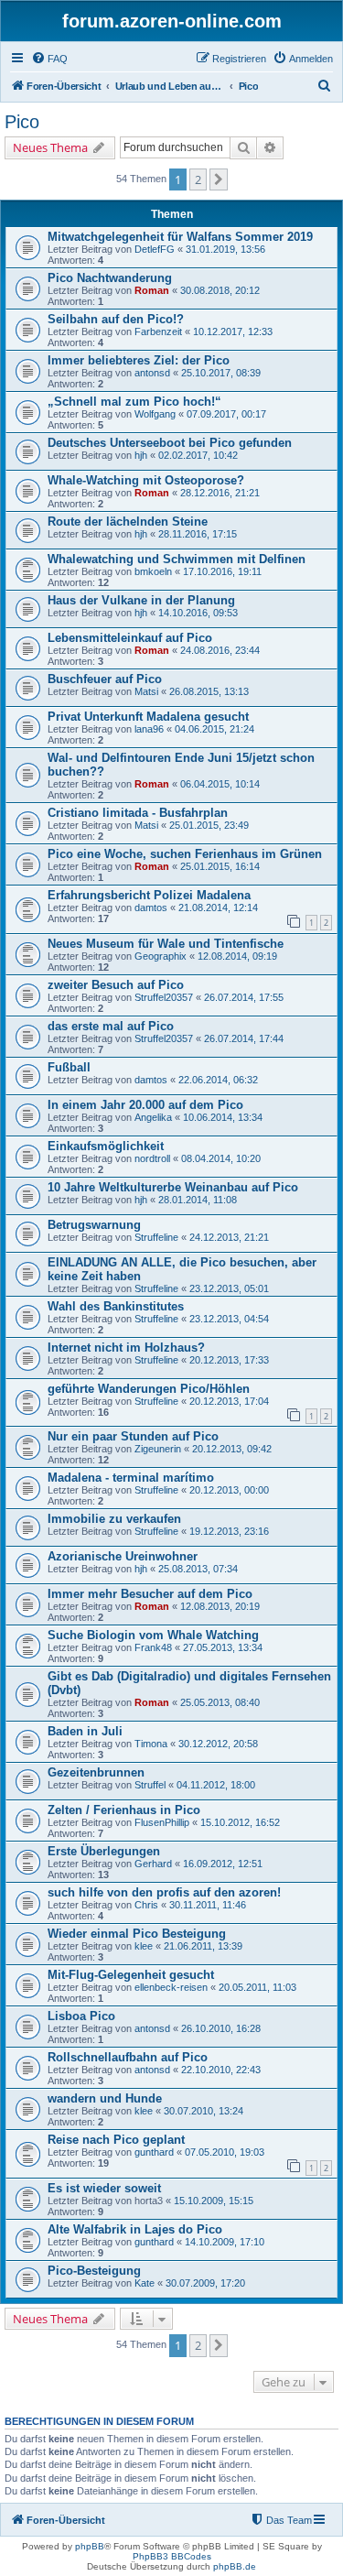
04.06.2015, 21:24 (214, 729)
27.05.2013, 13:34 (223, 1647)
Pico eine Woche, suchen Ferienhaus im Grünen (185, 854)
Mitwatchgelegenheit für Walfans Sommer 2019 (180, 237)
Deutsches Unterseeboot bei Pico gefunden (170, 443)
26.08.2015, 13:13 (209, 691)
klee (144, 1946)
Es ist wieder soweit (104, 2188)
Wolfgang (155, 414)
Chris (146, 1905)
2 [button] (198, 179)
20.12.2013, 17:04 (229, 1401)
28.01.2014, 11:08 (198, 1200)
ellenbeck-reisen (171, 1987)
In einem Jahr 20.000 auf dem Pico (145, 1105)
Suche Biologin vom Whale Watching (153, 1635)
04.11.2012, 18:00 (216, 1785)
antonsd (152, 373)
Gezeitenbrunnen (96, 1772)
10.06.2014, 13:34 (223, 1117)
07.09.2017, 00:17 (226, 414)
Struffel (150, 1785)
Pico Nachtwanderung (110, 278)
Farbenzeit (158, 332)
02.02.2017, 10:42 (198, 455)
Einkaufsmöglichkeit (106, 1146)
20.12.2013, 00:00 (229, 1490)
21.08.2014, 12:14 (218, 908)
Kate (145, 2283)
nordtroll (152, 1158)
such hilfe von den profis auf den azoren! (164, 1892)
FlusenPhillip (162, 1822)
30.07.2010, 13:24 (204, 2111)
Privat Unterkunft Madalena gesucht (148, 717)
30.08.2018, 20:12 (220, 290)
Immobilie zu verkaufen (114, 1519)
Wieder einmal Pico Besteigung (137, 1934)
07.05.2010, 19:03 (225, 2152)
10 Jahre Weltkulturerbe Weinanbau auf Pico (173, 1187)
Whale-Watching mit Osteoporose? (146, 480)
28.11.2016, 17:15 (198, 534)
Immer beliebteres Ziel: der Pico (139, 360)
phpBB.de (235, 2566)
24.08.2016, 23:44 (220, 650)
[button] (219, 179)
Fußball (69, 1067)
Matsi (146, 691)
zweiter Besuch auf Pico (116, 985)
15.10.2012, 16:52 (240, 1822)
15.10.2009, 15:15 (214, 2201)
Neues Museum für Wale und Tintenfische (166, 944)
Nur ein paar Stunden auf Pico (133, 1436)
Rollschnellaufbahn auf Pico (128, 2057)
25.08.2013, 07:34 (198, 1569)
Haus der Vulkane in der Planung (141, 600)
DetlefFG (155, 249)
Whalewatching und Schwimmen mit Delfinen (177, 559)
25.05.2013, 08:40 (220, 1702)
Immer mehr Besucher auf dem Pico (150, 1594)
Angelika (153, 1117)
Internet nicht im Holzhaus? (126, 1348)
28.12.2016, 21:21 (220, 493)
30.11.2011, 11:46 (208, 1905)
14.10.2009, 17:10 (225, 2242)
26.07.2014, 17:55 (244, 997)
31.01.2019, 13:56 (225, 249)
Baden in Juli (85, 1731)
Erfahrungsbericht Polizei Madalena (149, 895)
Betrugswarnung (94, 1225)
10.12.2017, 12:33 (233, 332)
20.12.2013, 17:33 (229, 1360)
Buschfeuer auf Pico (105, 679)
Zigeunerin (158, 1449)
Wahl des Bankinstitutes (116, 1306)
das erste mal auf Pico (111, 1026)
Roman (152, 290)
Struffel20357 (164, 997)
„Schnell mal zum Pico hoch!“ (134, 402)
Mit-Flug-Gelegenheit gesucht (131, 1975)
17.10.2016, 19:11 (222, 571)
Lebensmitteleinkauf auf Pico (130, 638)
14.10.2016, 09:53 (198, 613)
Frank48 (153, 1647)
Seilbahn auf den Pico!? (116, 319)
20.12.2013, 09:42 (232, 1449)
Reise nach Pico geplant (116, 2140)
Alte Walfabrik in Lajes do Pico (135, 2229)
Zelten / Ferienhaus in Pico (124, 1810)
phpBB (90, 2546)
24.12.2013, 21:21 (229, 1237)
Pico (22, 122)
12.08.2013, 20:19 (220, 1606)
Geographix (161, 956)
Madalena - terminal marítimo (131, 1478)
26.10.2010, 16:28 (221, 2028)
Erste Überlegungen (104, 1851)
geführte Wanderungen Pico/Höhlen (149, 1389)
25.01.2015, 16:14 (220, 866)
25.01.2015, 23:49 (209, 825)
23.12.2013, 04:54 (229, 1319)
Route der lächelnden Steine (128, 522)
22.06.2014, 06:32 (218, 1080)
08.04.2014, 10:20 (221, 1158)
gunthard (154, 2152)
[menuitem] (49, 59)
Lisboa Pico (81, 2016)
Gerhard (153, 1864)
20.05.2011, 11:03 (257, 1987)
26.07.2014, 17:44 (244, 1038)
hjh (141, 455)
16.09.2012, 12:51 (223, 1864)
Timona (151, 1744)
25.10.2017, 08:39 (221, 373)
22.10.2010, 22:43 (221, 2070)
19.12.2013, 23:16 (229, 1531)
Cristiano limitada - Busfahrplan (138, 813)
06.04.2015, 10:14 (220, 784)
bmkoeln (153, 571)
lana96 (149, 729)
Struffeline (156, 1237)
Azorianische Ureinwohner (123, 1556)
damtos (151, 908)
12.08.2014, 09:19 (237, 956)
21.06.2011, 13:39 (203, 1946)
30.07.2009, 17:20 (205, 2283)
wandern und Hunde (105, 2098)
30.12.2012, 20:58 (218, 1744)
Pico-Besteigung (94, 2271)
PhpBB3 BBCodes (172, 2556)
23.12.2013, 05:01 (229, 1288)
